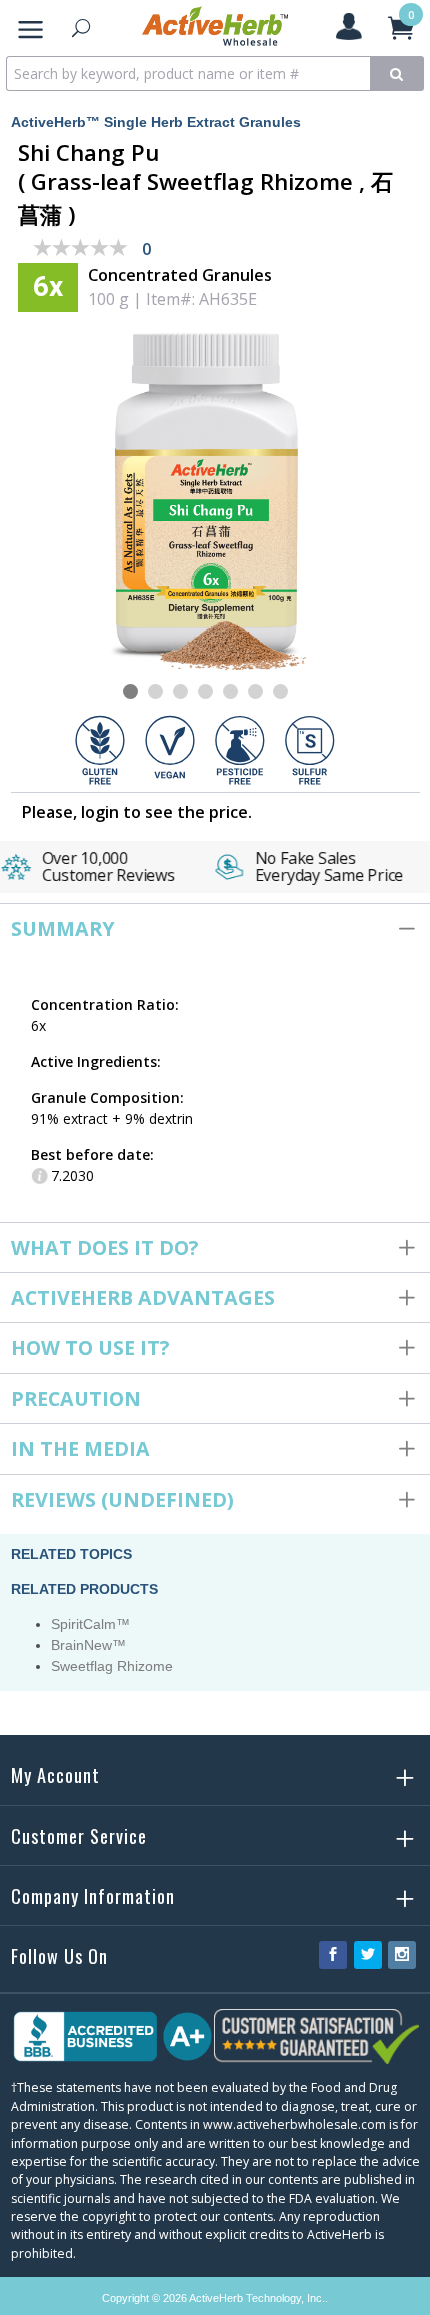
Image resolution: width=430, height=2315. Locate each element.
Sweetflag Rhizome (112, 1666)
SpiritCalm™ (90, 1624)
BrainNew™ (88, 1645)
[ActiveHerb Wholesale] (214, 24)
